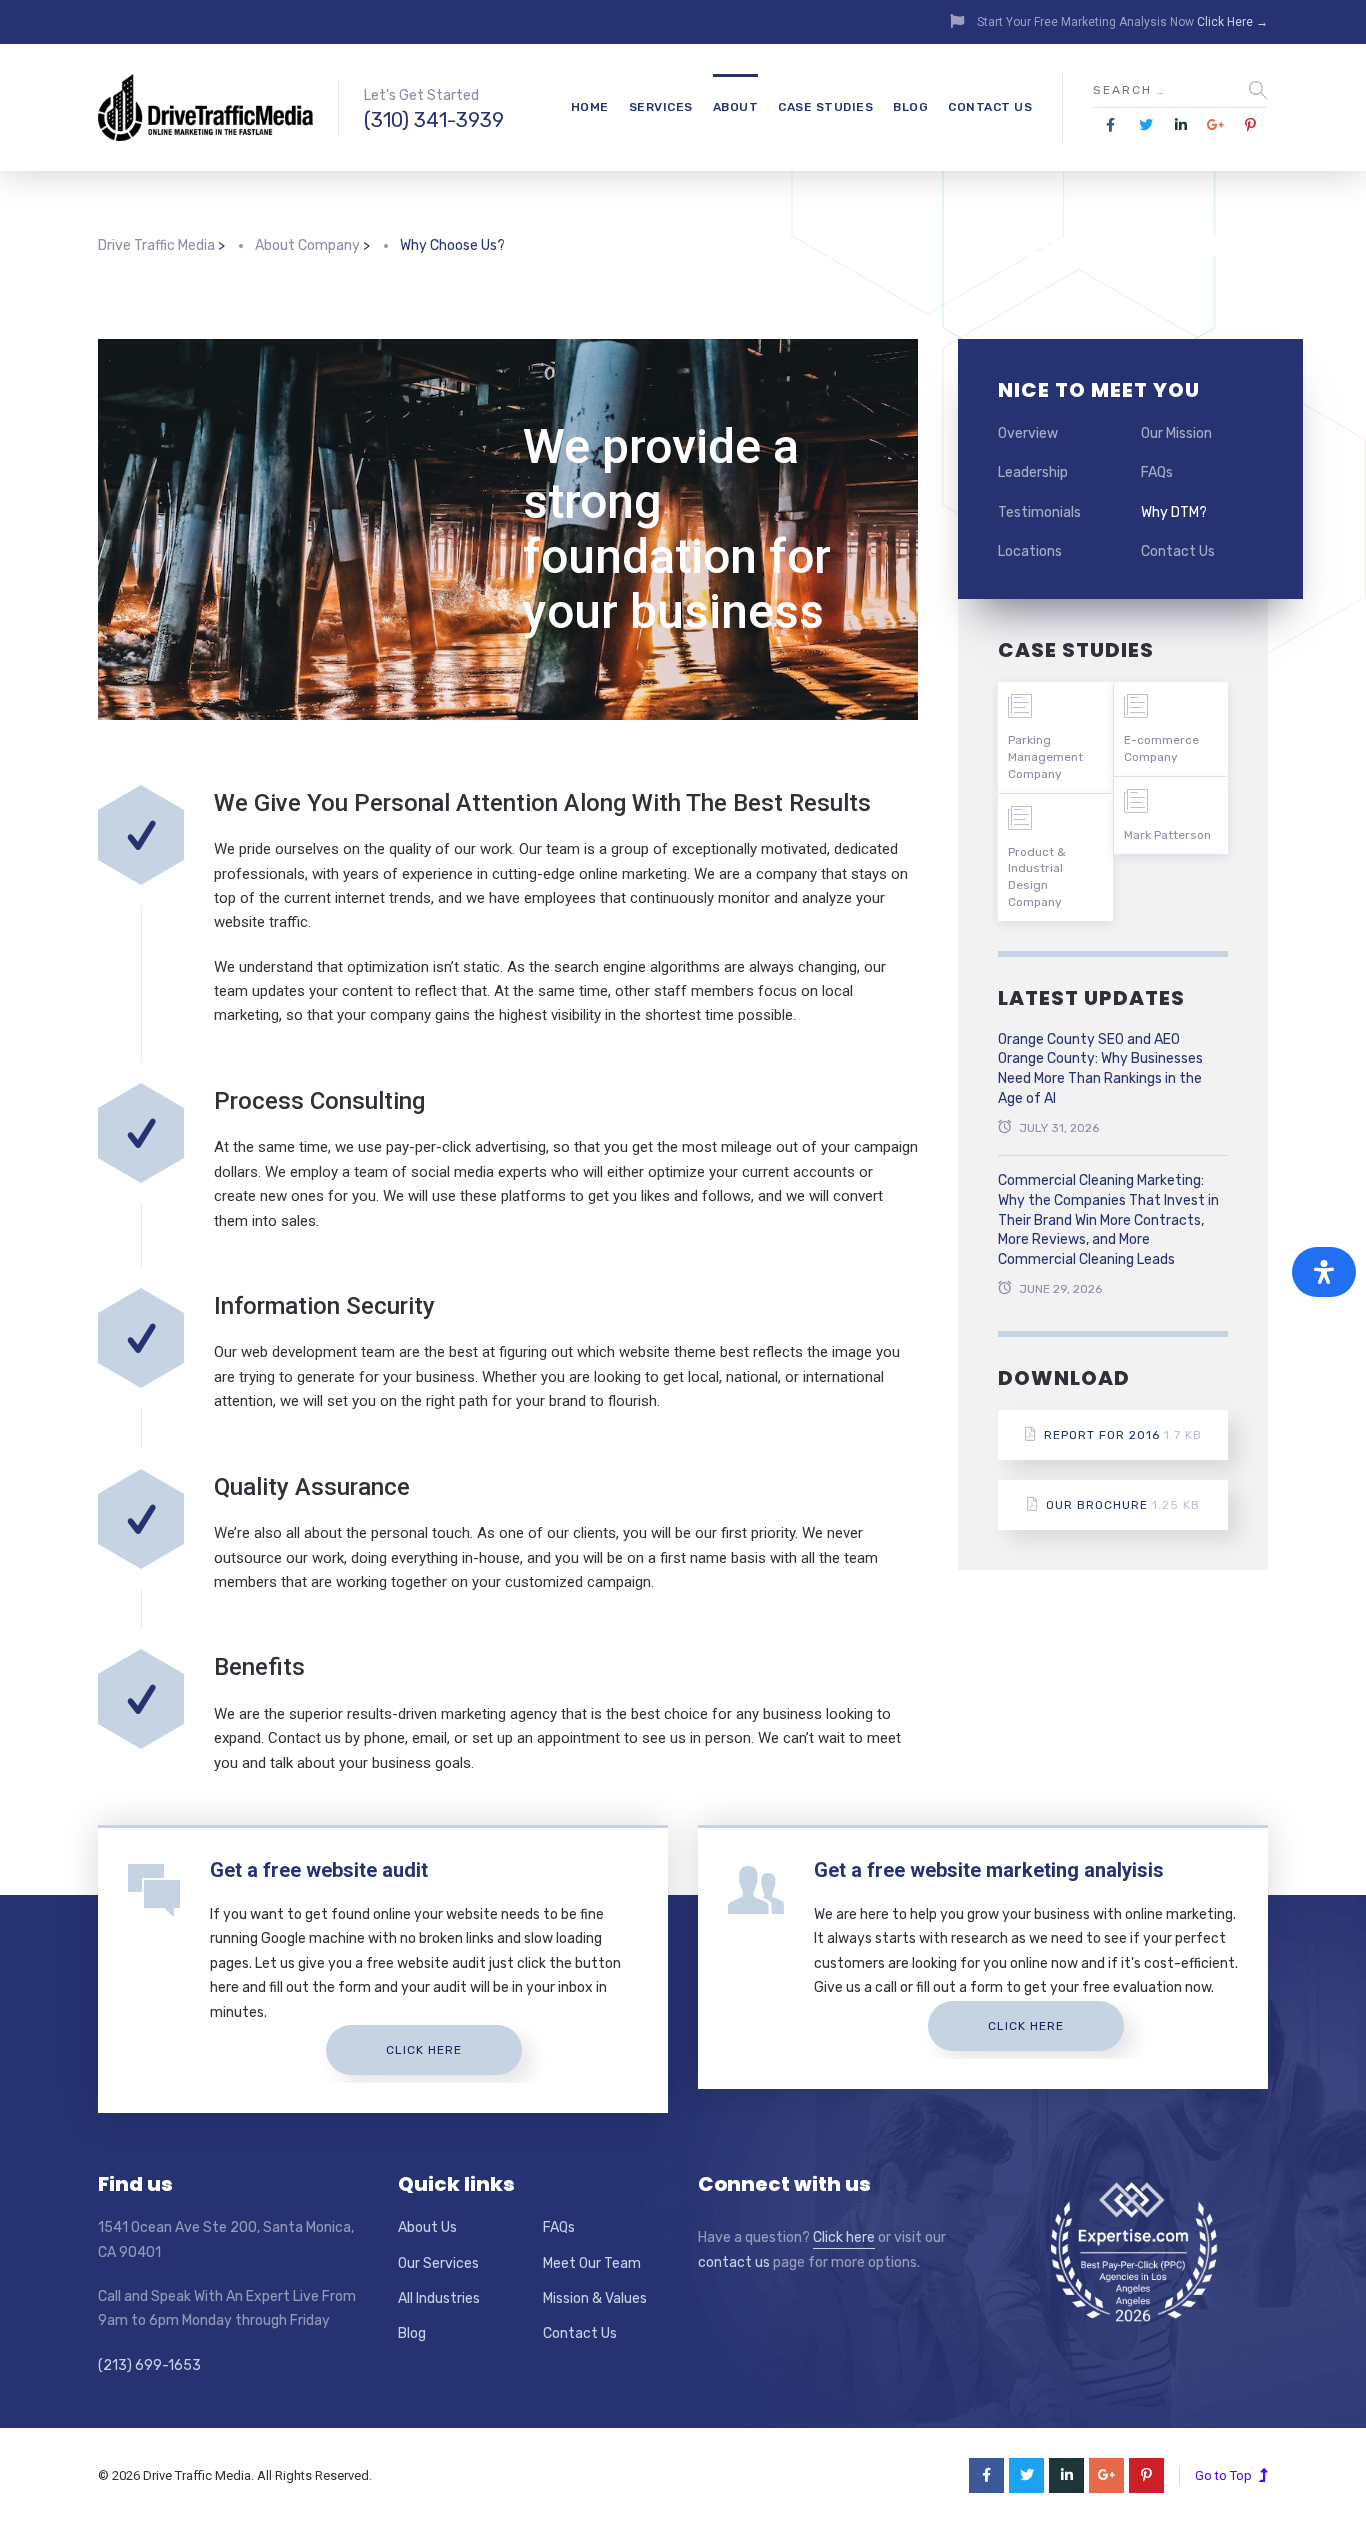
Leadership (1033, 472)
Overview (1028, 433)
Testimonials (1039, 512)
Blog (910, 107)
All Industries (439, 2298)
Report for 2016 (1123, 1435)
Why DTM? (1174, 512)
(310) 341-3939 (434, 120)
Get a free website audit (319, 1870)
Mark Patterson (1167, 835)
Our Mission (1176, 433)
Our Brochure (1123, 1505)
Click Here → (1232, 22)
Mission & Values (595, 2298)
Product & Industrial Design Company (1037, 877)
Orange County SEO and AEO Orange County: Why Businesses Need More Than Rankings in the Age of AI (1100, 1069)
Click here (844, 2237)
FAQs (1157, 472)
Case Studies (825, 107)
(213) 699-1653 (149, 2365)
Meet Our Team (592, 2263)
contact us (734, 2262)
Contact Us (990, 107)
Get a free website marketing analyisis (989, 1870)
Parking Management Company (1045, 757)
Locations (1030, 551)
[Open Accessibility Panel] (1324, 1272)
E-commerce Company (1161, 748)
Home (590, 107)
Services (661, 107)
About (736, 107)
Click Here (424, 2050)
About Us (427, 2227)
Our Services (438, 2263)
